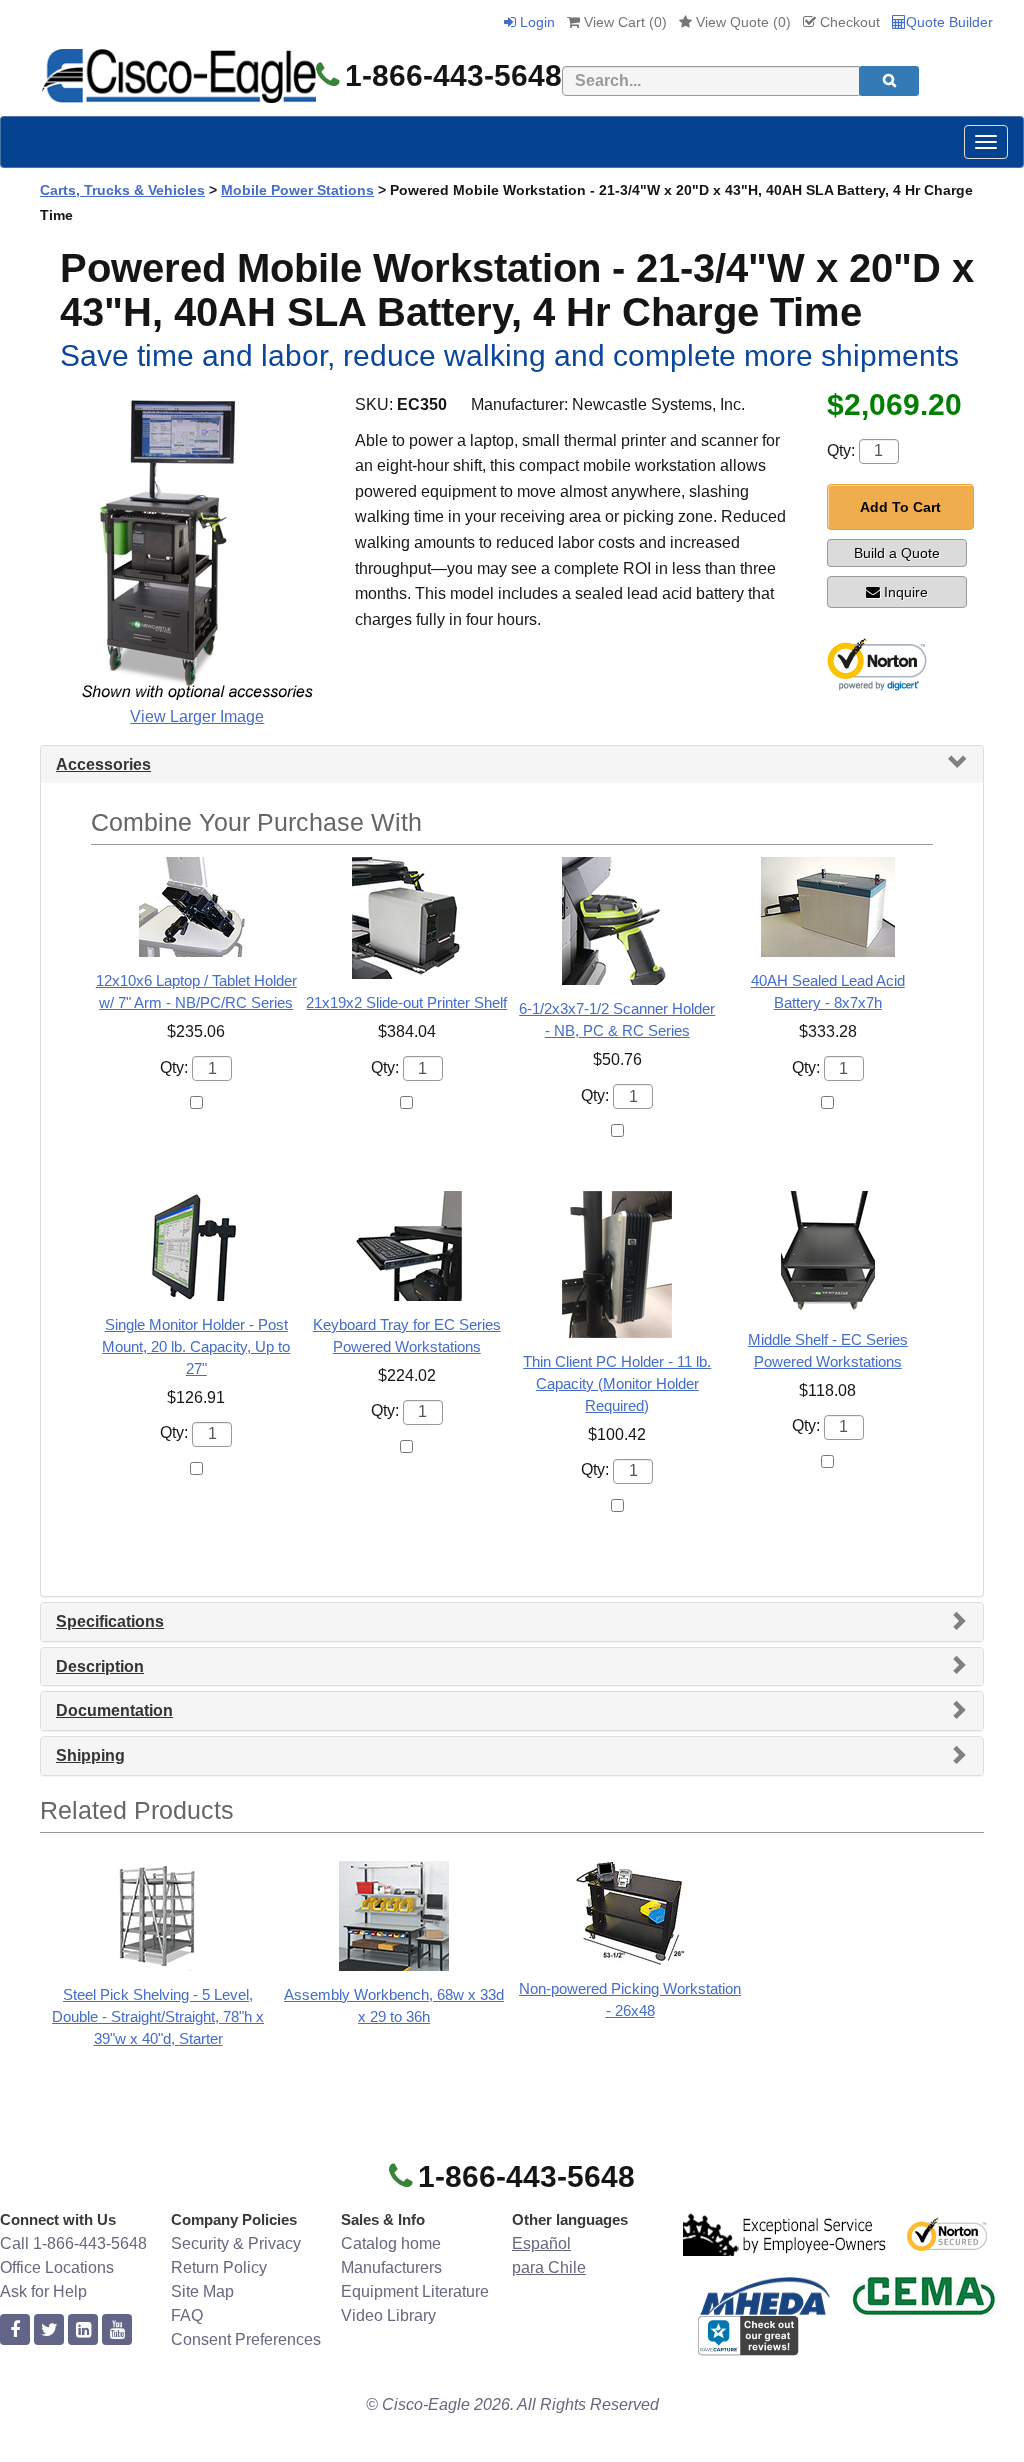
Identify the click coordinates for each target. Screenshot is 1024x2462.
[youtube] (117, 2330)
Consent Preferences (246, 2339)
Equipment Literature (415, 2291)
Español (541, 2243)
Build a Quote (897, 553)
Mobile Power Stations (297, 190)
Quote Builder (949, 22)
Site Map (202, 2291)
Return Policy (219, 2267)
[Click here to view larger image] (197, 546)
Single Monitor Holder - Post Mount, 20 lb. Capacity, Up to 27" (196, 1346)
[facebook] (15, 2330)
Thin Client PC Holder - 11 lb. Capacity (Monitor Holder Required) (617, 1383)
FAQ (187, 2315)
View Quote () (741, 22)
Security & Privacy (236, 2243)
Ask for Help (43, 2291)
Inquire (906, 592)
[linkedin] (83, 2330)
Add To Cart (900, 507)
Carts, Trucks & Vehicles (122, 190)
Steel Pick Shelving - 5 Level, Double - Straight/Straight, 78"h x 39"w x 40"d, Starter (158, 2016)
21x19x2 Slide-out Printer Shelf (406, 1002)
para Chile (549, 2267)
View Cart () (623, 22)
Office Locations (57, 2267)
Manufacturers (391, 2267)
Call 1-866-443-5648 (73, 2243)
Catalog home (391, 2243)
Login (535, 22)
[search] (889, 81)
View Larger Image (197, 716)
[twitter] (49, 2330)
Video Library (388, 2315)
